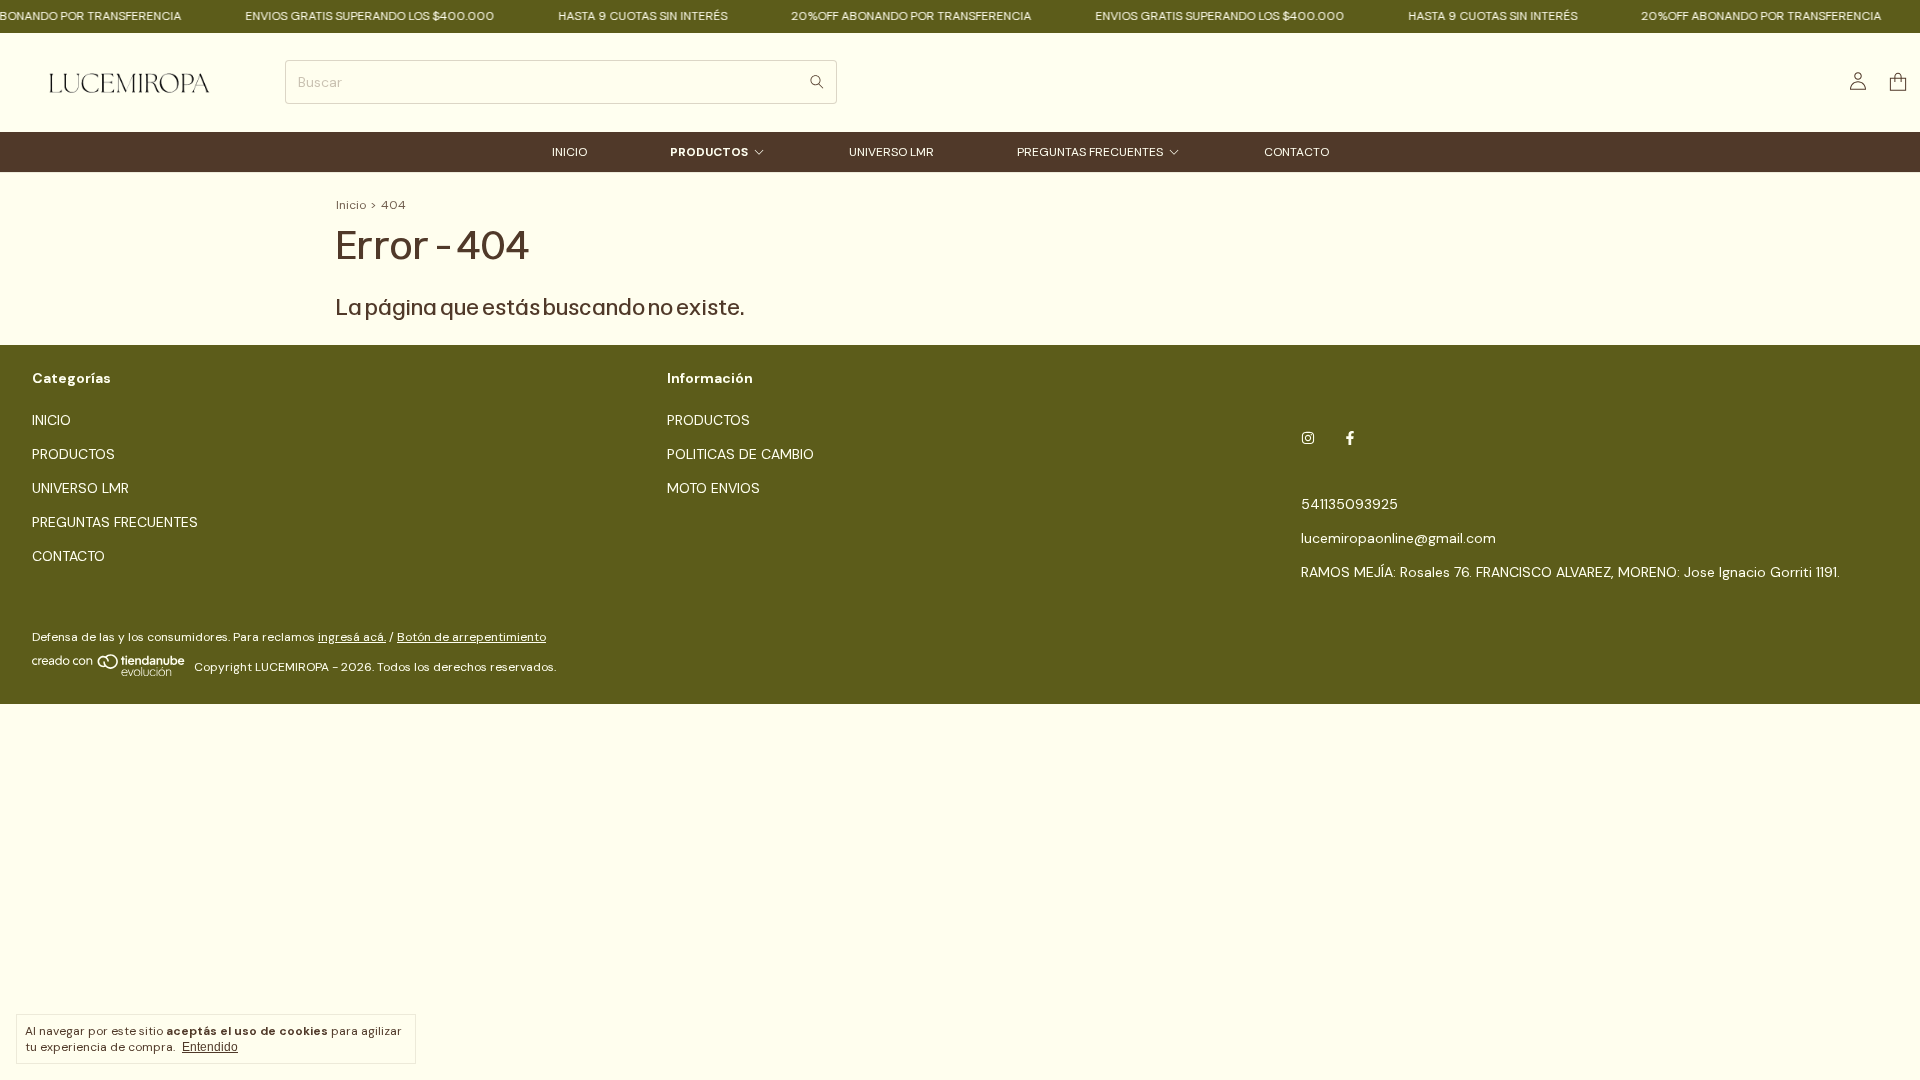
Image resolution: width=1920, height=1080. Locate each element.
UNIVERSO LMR (891, 152)
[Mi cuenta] (1858, 82)
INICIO (569, 152)
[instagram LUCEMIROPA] (1308, 438)
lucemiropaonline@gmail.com (1398, 538)
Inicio (351, 205)
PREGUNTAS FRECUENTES (1090, 152)
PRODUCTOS (709, 152)
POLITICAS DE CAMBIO (740, 454)
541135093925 (1349, 504)
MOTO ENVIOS (713, 488)
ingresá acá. (352, 637)
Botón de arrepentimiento (471, 637)
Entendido (210, 1047)
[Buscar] (817, 82)
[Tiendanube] (109, 672)
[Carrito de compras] (1898, 82)
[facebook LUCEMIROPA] (1350, 438)
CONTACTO (1296, 152)
